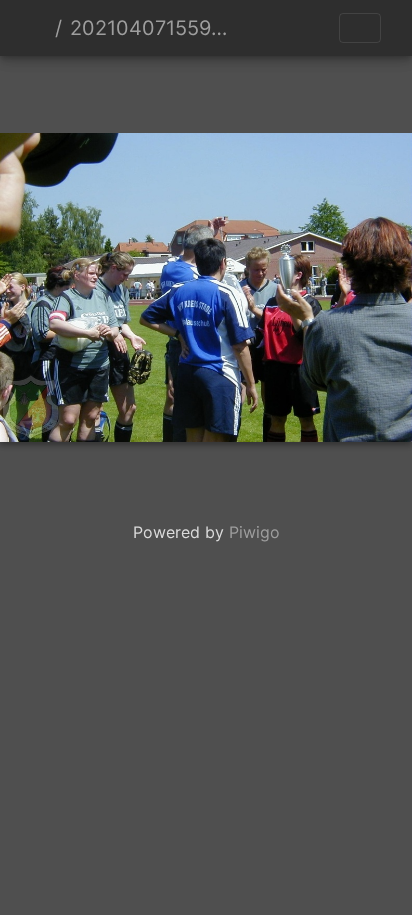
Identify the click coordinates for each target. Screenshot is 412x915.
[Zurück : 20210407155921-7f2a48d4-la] (138, 90)
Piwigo (254, 532)
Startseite (39, 28)
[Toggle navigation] (360, 28)
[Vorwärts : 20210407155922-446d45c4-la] (274, 90)
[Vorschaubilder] (206, 90)
